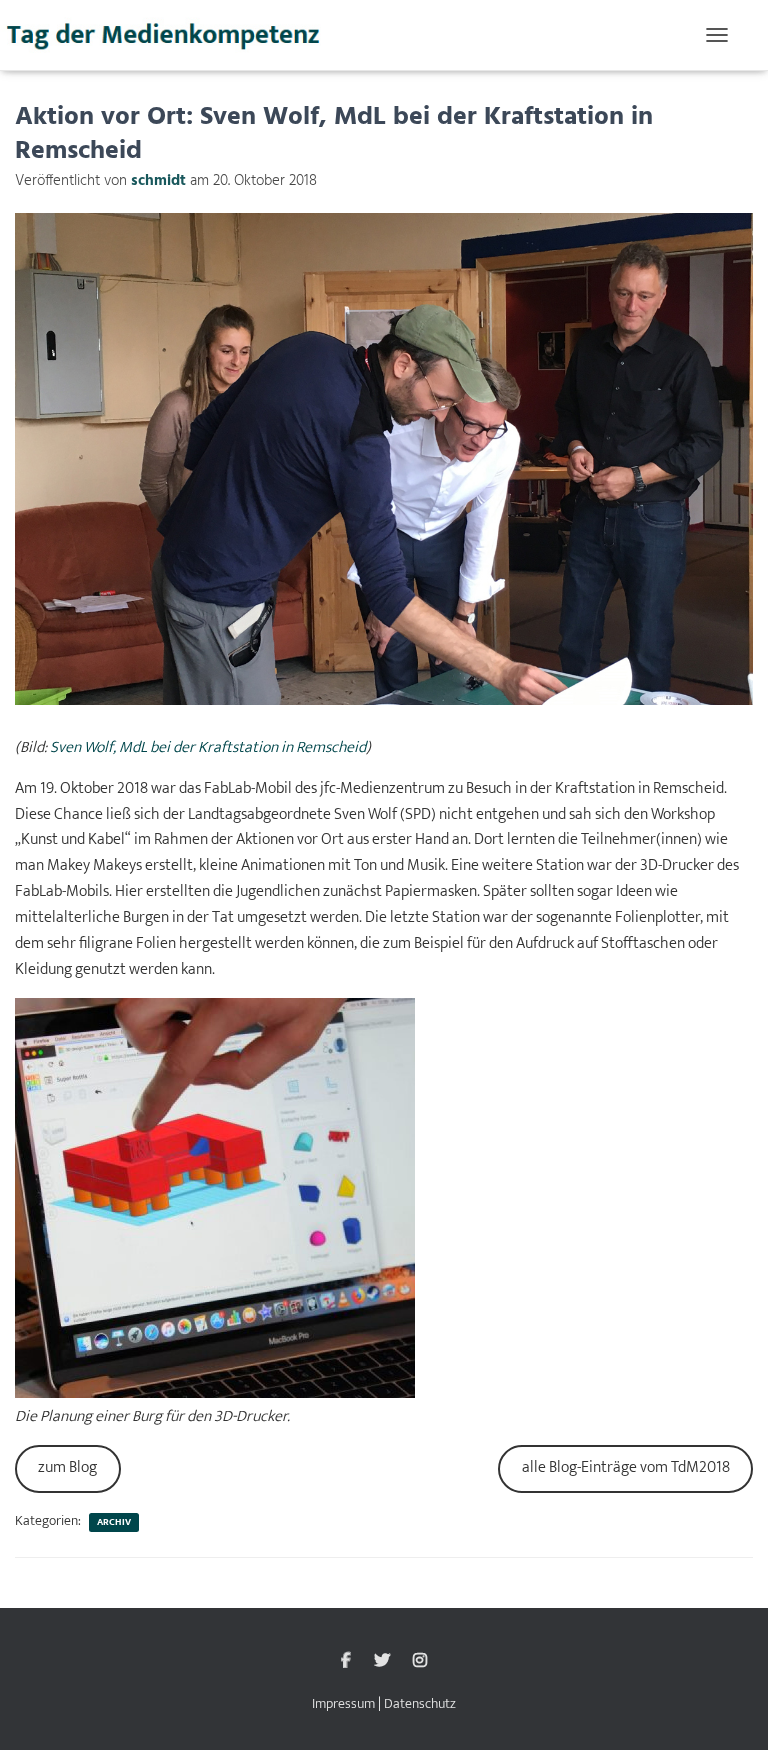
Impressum (343, 1703)
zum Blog (67, 1467)
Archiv (114, 1522)
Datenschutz (420, 1703)
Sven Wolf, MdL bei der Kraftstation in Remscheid (208, 747)
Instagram (420, 1661)
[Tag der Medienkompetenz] (172, 35)
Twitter (382, 1661)
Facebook (346, 1661)
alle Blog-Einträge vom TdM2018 (626, 1467)
